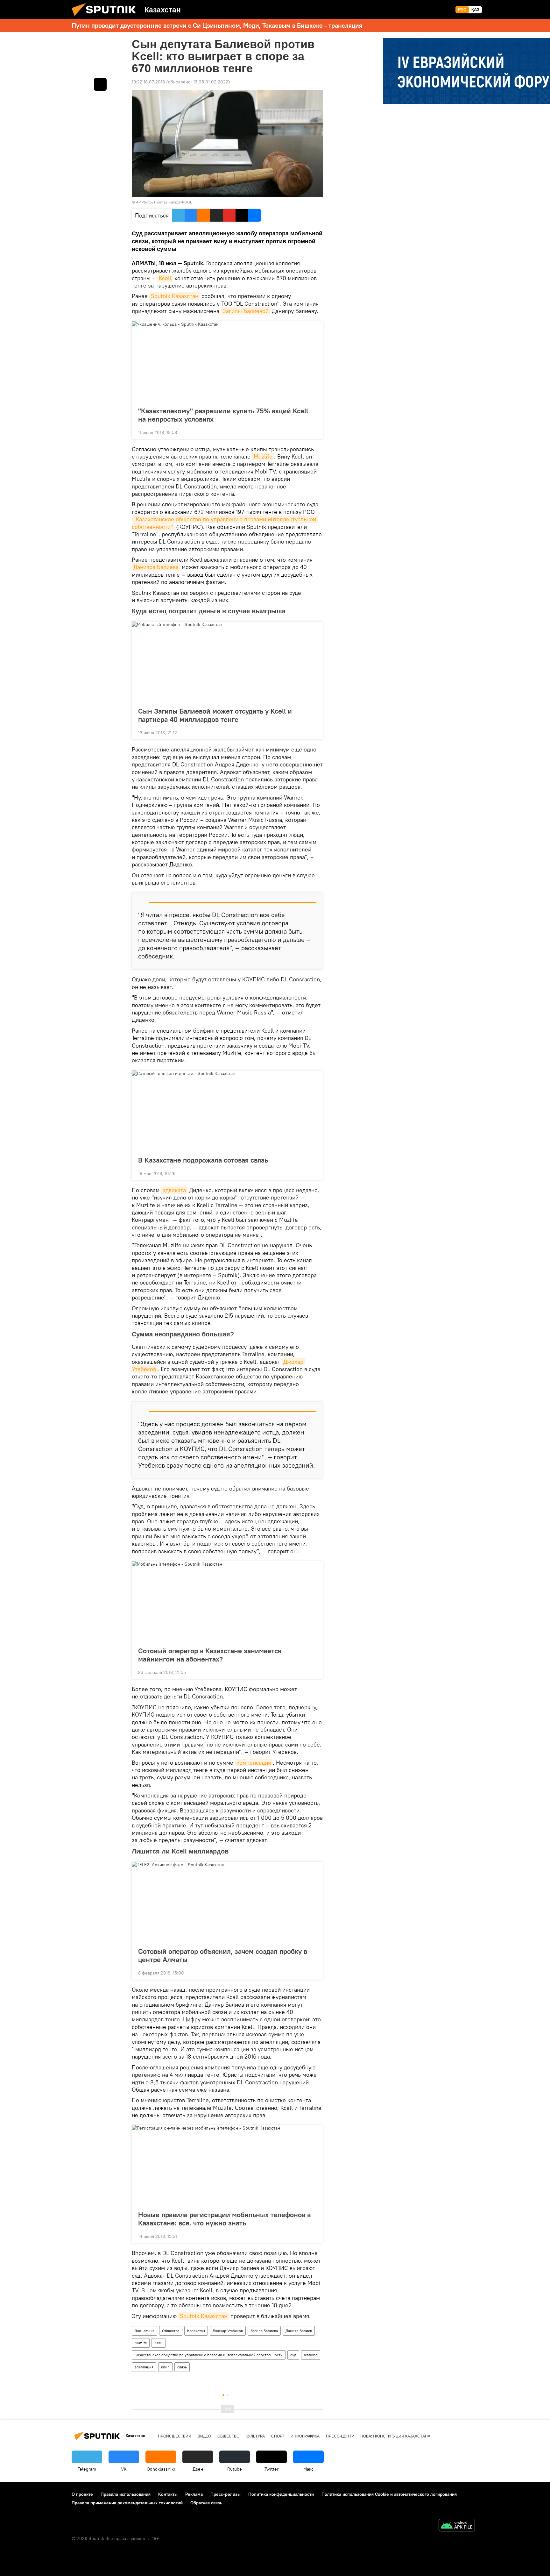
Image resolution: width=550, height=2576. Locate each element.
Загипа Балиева (264, 2331)
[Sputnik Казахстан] (106, 18)
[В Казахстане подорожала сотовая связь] (227, 1111)
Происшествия (175, 2436)
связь (182, 2367)
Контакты (168, 2494)
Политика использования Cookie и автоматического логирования (389, 2494)
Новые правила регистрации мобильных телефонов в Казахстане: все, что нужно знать (224, 2219)
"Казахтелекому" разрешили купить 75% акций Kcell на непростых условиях (223, 415)
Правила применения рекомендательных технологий (127, 2503)
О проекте (82, 2494)
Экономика (145, 2331)
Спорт (278, 2436)
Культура (255, 2436)
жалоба (311, 2355)
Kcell (165, 278)
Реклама (194, 2494)
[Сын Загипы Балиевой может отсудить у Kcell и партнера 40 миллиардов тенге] (227, 662)
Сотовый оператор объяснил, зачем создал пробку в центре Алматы (223, 1955)
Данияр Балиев (299, 2331)
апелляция (144, 2367)
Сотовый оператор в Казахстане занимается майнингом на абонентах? (210, 1655)
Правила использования (126, 2494)
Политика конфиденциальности (281, 2494)
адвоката (174, 1190)
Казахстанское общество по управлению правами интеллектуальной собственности (209, 2355)
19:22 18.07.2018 (148, 82)
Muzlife (263, 456)
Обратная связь (206, 2503)
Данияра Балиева (156, 567)
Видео (204, 2436)
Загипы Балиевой (246, 311)
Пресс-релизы (226, 2494)
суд (293, 2355)
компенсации (254, 1763)
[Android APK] (457, 2526)
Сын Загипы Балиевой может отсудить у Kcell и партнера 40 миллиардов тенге (215, 715)
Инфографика (305, 2436)
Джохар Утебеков (228, 2331)
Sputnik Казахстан (175, 296)
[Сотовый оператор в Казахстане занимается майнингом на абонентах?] (227, 1602)
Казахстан (196, 2331)
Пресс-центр (340, 2436)
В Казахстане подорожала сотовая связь (203, 1160)
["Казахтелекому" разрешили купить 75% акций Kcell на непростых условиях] (227, 362)
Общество (171, 2331)
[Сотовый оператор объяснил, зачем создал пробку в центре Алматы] (227, 1903)
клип (165, 2367)
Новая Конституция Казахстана (395, 2436)
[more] (313, 432)
